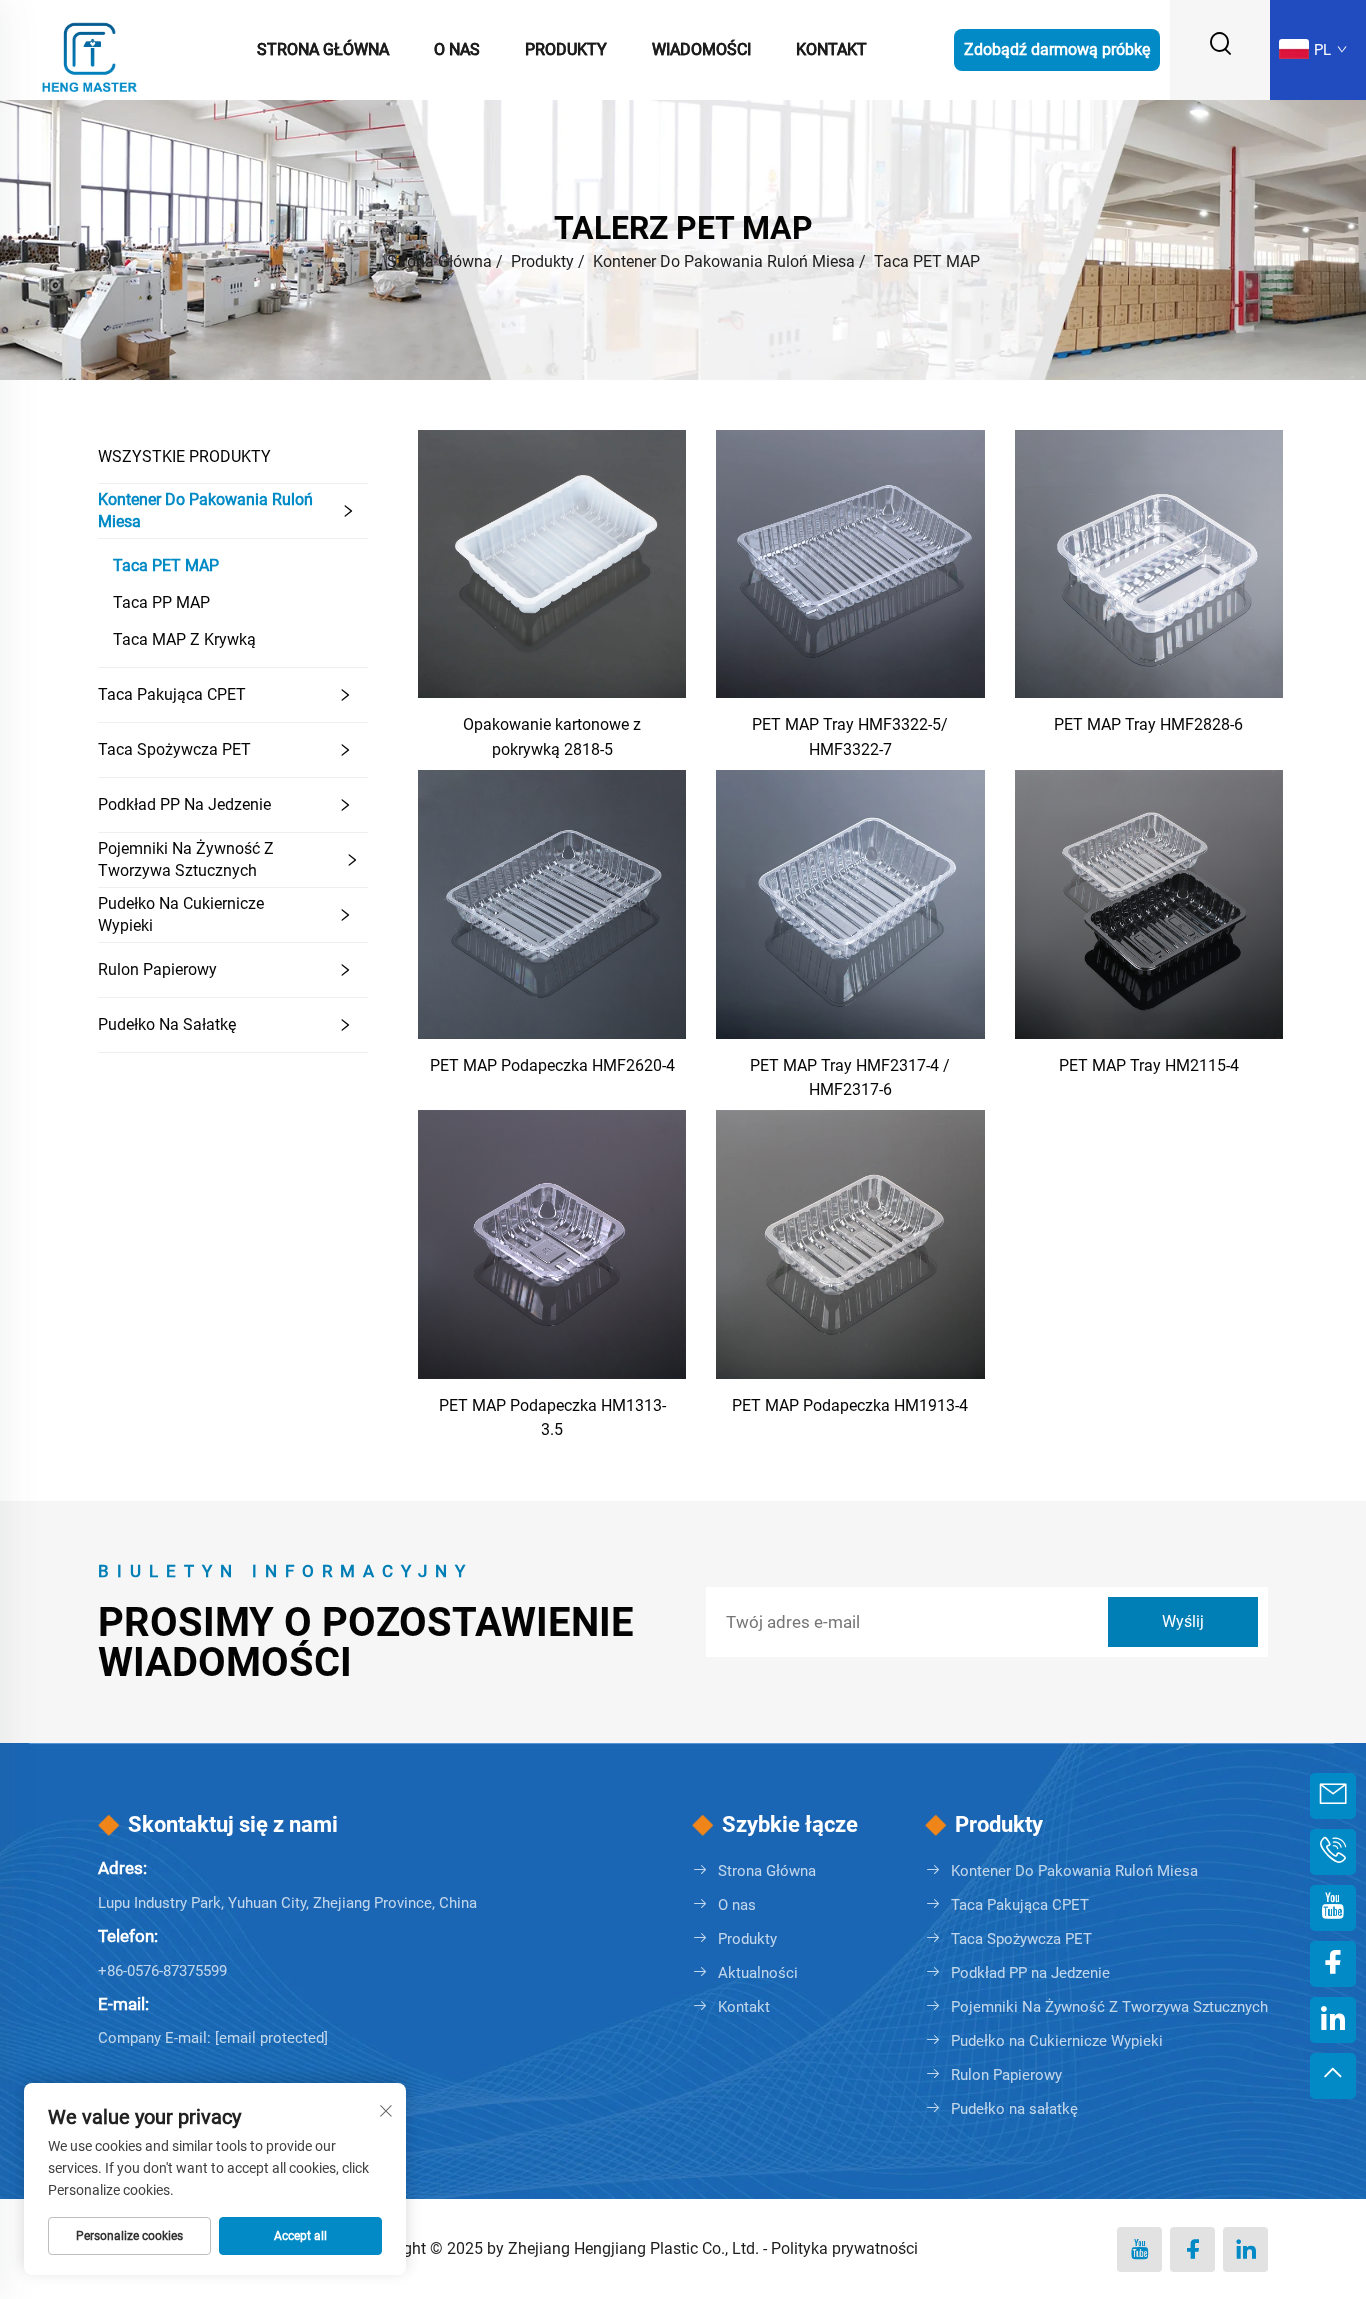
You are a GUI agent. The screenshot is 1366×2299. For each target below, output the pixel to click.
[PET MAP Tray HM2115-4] (1149, 903)
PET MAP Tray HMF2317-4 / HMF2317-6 (850, 1077)
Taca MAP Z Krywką (184, 639)
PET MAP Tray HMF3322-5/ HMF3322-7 (850, 736)
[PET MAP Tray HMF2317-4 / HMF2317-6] (850, 903)
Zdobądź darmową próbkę (1057, 49)
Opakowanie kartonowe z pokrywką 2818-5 (552, 736)
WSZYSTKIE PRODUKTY (184, 456)
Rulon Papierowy (157, 969)
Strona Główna (323, 49)
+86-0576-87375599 (162, 1971)
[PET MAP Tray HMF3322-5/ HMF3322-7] (850, 562)
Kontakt (831, 49)
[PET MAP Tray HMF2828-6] (1149, 562)
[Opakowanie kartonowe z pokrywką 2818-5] (552, 562)
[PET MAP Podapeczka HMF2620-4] (552, 903)
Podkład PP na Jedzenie (184, 804)
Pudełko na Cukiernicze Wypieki (181, 914)
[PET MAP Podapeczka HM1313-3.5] (552, 1243)
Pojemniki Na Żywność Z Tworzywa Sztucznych (186, 859)
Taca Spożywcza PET (174, 749)
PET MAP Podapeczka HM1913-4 (850, 1405)
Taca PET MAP (927, 261)
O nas (457, 49)
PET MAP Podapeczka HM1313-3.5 (552, 1417)
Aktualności (758, 1973)
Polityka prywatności (844, 2248)
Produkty (566, 49)
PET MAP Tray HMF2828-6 (1148, 724)
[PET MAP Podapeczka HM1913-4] (850, 1243)
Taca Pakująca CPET (172, 694)
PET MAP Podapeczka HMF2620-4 (552, 1065)
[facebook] (1192, 2249)
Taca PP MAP (161, 602)
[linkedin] (1245, 2249)
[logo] (90, 48)
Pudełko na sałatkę (167, 1024)
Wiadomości (701, 49)
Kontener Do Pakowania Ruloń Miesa (724, 261)
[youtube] (1139, 2249)
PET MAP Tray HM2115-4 (1149, 1065)
